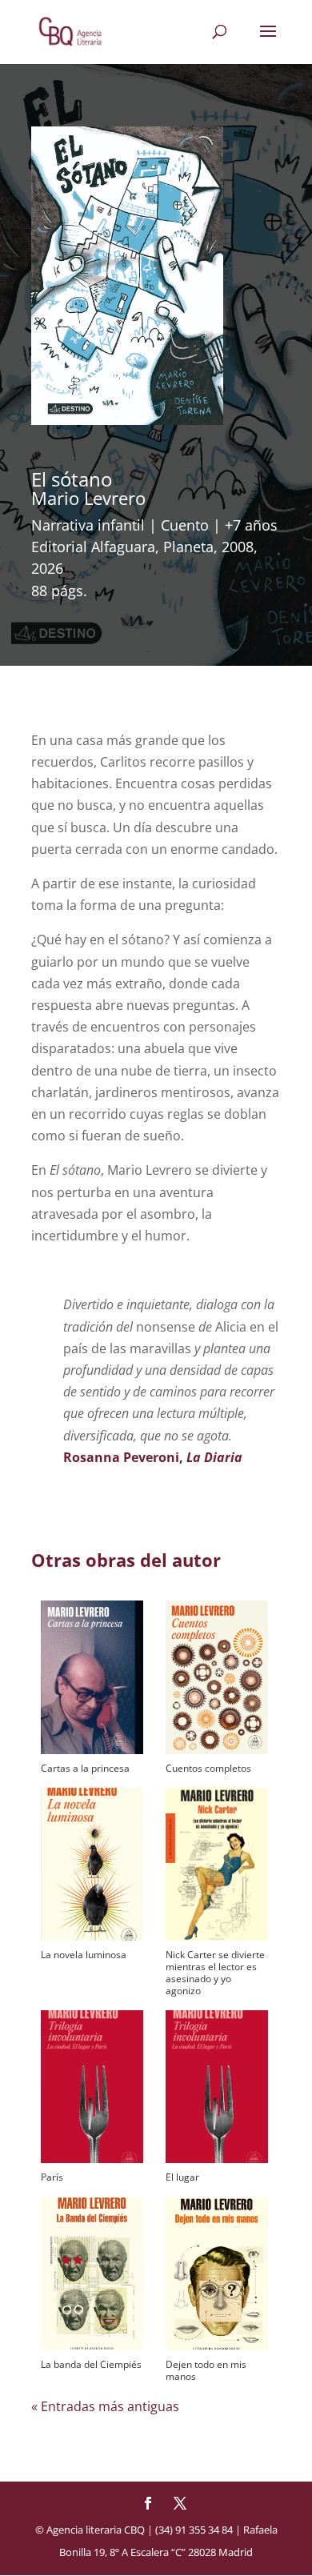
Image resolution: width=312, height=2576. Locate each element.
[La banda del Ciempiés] (92, 2274)
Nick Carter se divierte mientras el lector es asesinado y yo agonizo (215, 1973)
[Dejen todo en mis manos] (217, 2274)
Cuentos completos (208, 1768)
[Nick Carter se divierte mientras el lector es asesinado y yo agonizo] (217, 1864)
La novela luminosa (84, 1955)
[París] (92, 2087)
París (52, 2177)
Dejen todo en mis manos (206, 2370)
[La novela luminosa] (92, 1864)
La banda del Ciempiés (91, 2364)
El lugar (182, 2177)
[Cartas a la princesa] (92, 1677)
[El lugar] (217, 2087)
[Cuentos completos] (217, 1677)
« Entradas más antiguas (105, 2406)
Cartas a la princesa (85, 1768)
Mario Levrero (88, 498)
